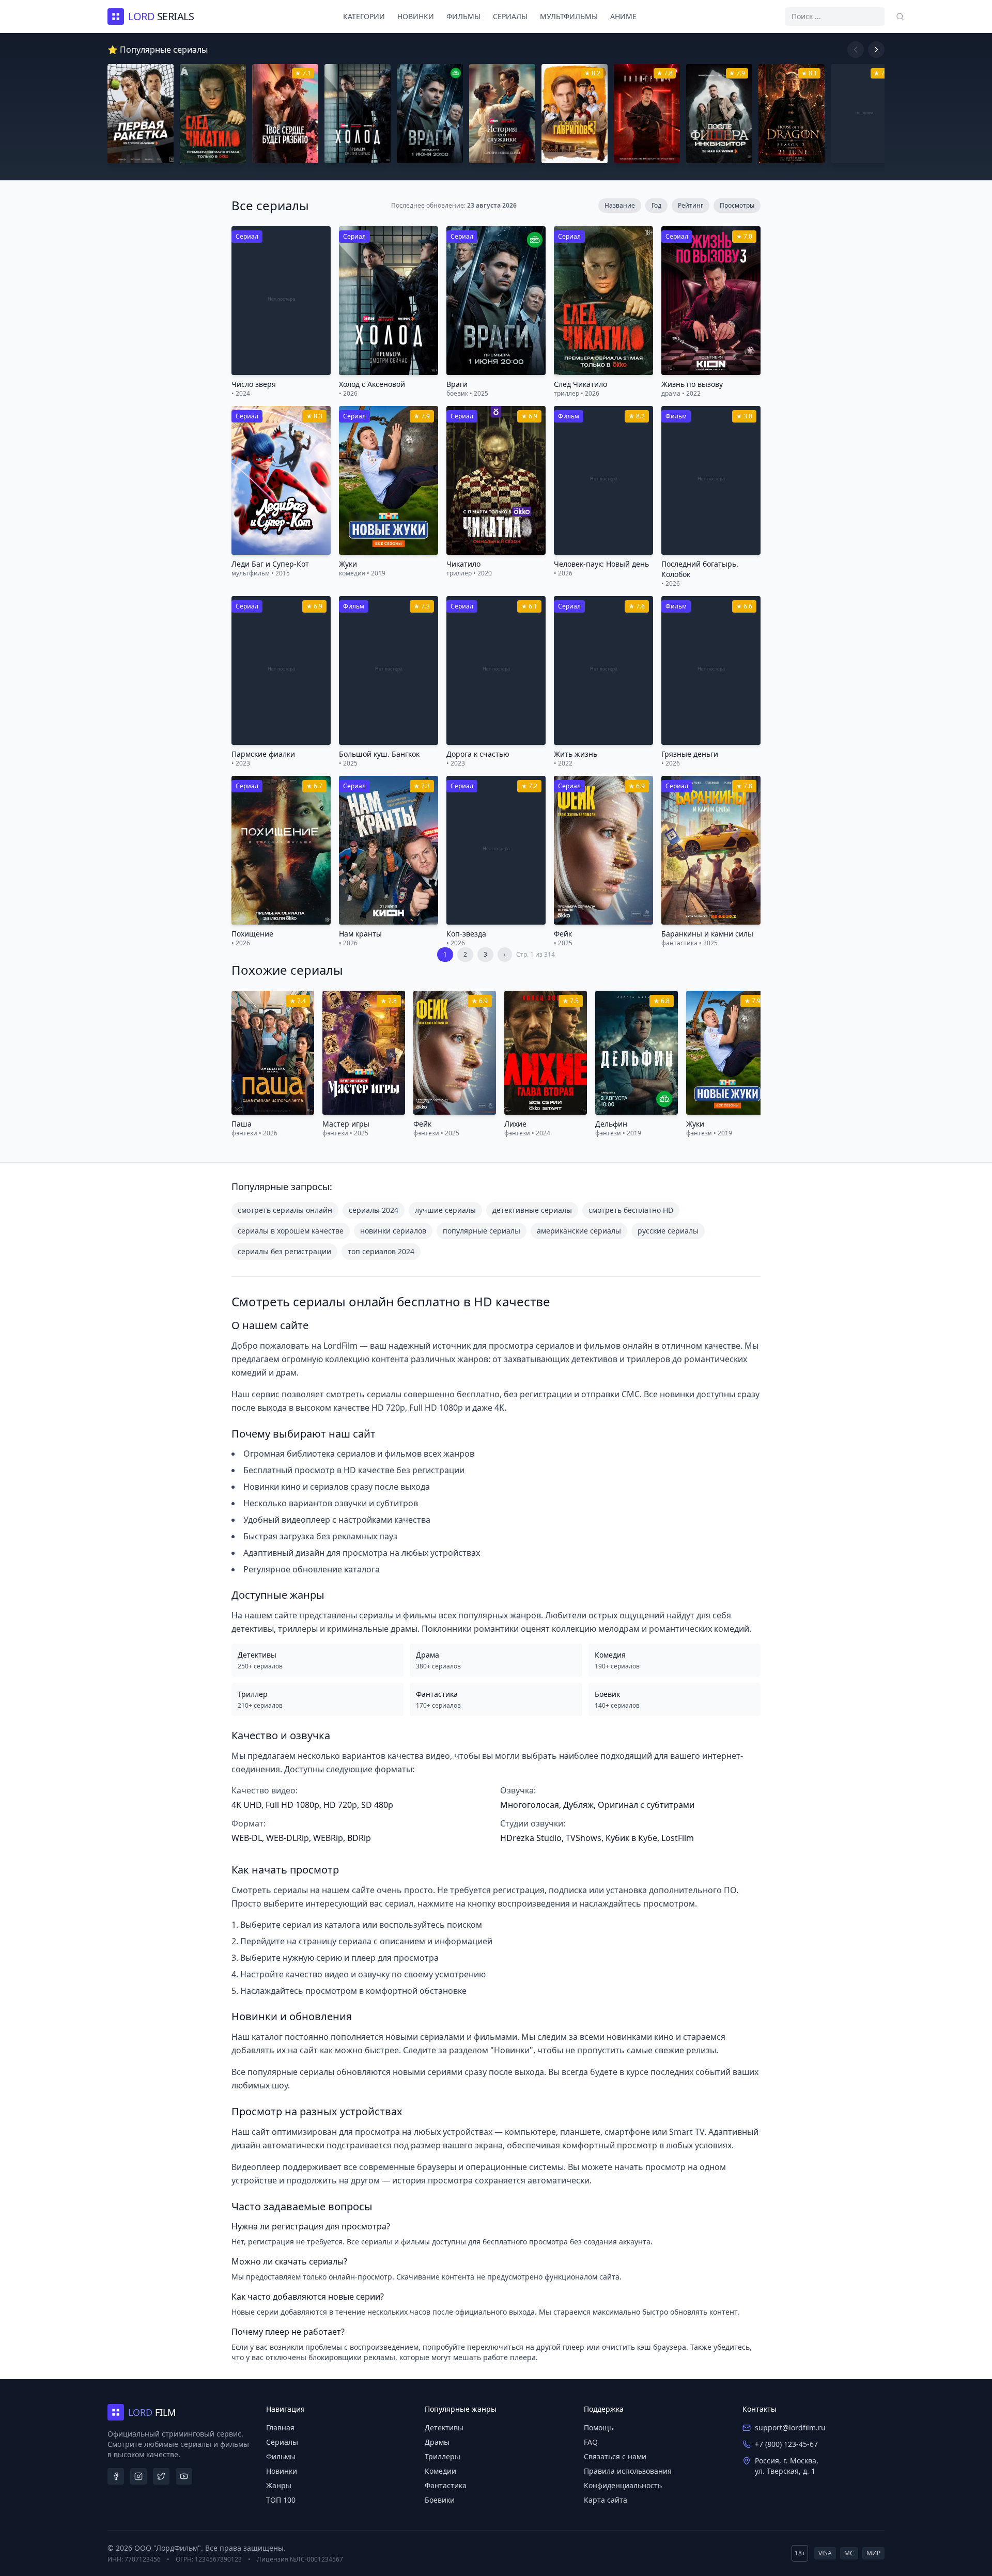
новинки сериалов (393, 1231)
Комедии (440, 2471)
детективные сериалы (532, 1210)
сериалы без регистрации (284, 1251)
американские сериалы (579, 1231)
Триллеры (443, 2456)
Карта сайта (606, 2500)
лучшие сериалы (445, 1210)
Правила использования (628, 2471)
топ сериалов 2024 (381, 1251)
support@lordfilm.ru (790, 2427)
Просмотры (737, 205)
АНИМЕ (623, 16)
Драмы (437, 2442)
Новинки (282, 2471)
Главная (280, 2427)
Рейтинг (691, 205)
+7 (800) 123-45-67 (786, 2444)
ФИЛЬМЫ (463, 16)
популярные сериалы (482, 1231)
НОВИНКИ (416, 16)
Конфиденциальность (623, 2485)
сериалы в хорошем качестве (291, 1231)
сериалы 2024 (374, 1210)
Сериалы (282, 2442)
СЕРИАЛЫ (510, 16)
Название (620, 205)
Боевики (440, 2500)
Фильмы (281, 2456)
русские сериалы (668, 1231)
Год (656, 205)
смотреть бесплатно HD (631, 1210)
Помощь (599, 2427)
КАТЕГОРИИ (364, 16)
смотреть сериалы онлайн (285, 1210)
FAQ (591, 2442)
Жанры (279, 2485)
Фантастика (446, 2485)
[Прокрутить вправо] (876, 50)
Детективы (444, 2427)
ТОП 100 (281, 2500)
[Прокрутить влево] (856, 50)
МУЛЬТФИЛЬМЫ (569, 16)
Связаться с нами (615, 2456)
